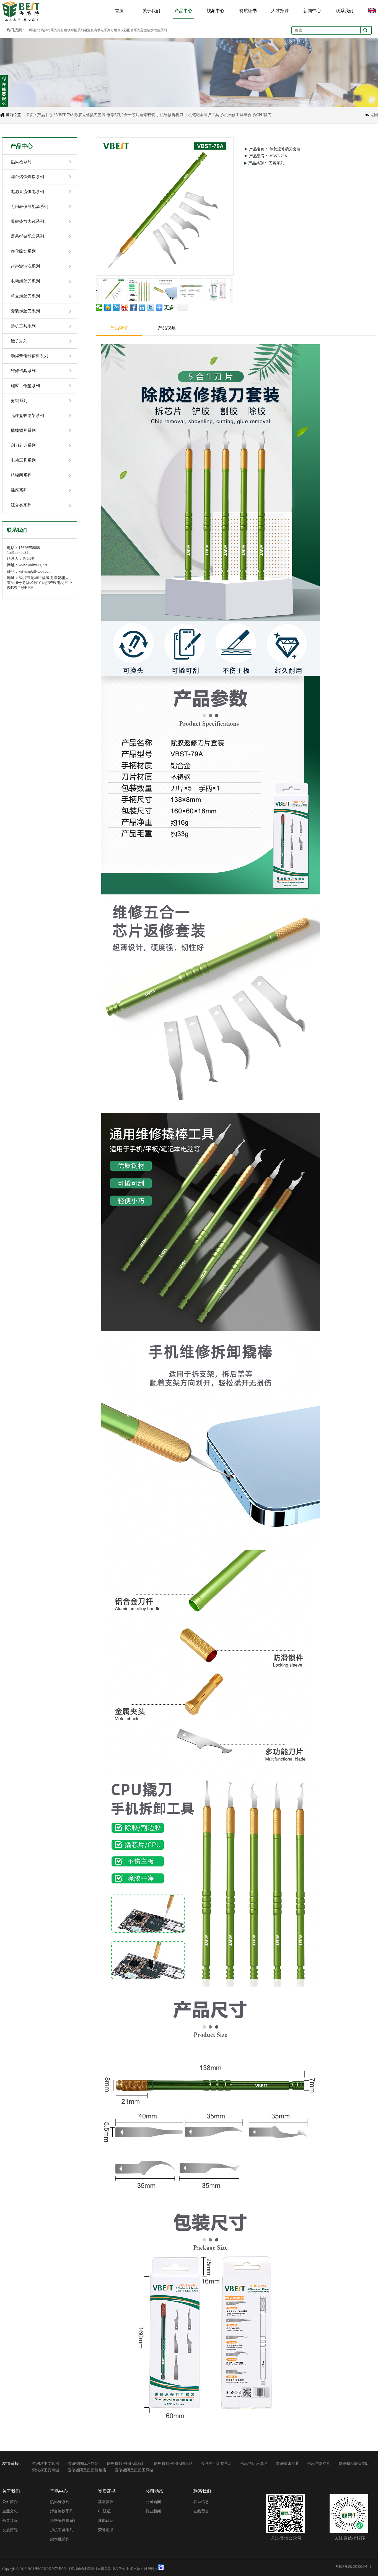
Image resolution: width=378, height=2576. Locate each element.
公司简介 (10, 2502)
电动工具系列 (23, 460)
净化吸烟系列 (23, 251)
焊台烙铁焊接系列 (27, 177)
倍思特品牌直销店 (354, 2464)
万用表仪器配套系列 (29, 207)
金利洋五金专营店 (216, 2464)
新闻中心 (312, 11)
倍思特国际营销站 (83, 2464)
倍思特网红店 (319, 2464)
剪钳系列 (19, 401)
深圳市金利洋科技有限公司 (91, 2569)
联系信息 (201, 2502)
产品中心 (183, 11)
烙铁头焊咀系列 (64, 2521)
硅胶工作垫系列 (25, 386)
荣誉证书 (106, 2530)
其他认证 (106, 2521)
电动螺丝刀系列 (25, 281)
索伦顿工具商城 (46, 2470)
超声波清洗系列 (25, 266)
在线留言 (201, 2511)
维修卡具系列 (23, 371)
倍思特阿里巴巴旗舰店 (126, 2464)
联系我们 (345, 11)
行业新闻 (153, 2511)
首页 (119, 11)
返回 (374, 115)
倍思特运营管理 (254, 2464)
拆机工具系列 (23, 326)
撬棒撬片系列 (23, 430)
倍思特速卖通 (287, 2464)
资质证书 (248, 11)
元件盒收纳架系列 (27, 416)
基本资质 (106, 2502)
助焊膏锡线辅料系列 (29, 356)
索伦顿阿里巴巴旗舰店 (87, 2470)
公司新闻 (153, 2502)
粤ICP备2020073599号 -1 (53, 2569)
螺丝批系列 (60, 2539)
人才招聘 (280, 11)
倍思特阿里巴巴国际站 (173, 2464)
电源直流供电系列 (27, 192)
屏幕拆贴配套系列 (27, 236)
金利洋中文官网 (46, 2464)
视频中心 (216, 11)
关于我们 (151, 11)
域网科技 (151, 2569)
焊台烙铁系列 (62, 2511)
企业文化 (10, 2511)
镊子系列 (19, 341)
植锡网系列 (21, 475)
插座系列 (19, 490)
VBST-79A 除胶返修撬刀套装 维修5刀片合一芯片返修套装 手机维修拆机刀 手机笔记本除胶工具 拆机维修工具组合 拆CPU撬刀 (164, 115)
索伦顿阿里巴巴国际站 (134, 2470)
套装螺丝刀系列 (25, 311)
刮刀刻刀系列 (23, 445)
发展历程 (10, 2530)
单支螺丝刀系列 (25, 296)
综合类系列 (21, 505)
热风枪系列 (21, 162)
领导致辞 (10, 2521)
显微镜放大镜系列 (27, 221)
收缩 (4, 91)
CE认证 (104, 2511)
